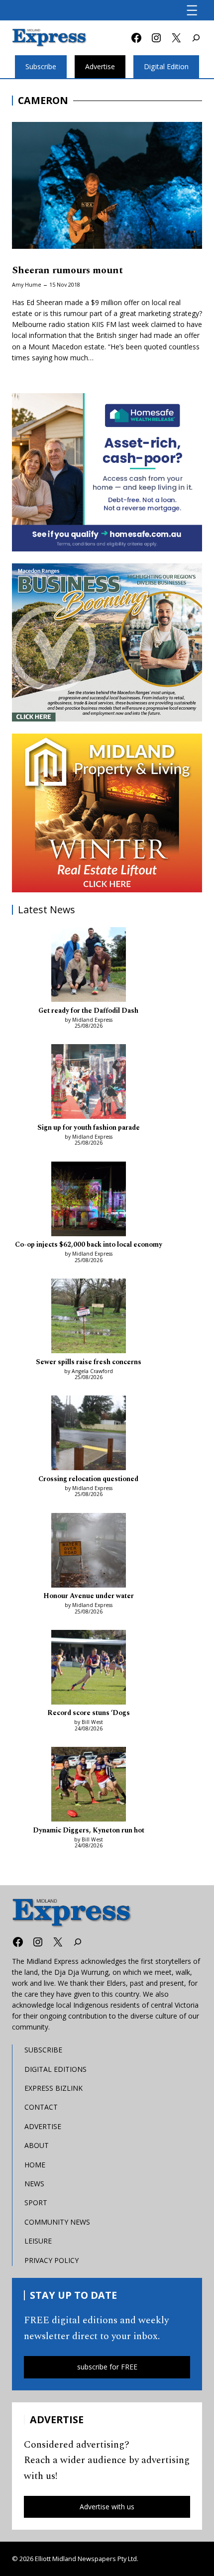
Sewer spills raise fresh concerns (89, 1362)
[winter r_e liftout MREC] (107, 813)
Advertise (100, 66)
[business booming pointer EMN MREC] (107, 643)
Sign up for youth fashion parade (89, 1128)
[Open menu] (192, 10)
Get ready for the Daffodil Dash (88, 1011)
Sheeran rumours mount (67, 270)
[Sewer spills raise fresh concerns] (89, 1317)
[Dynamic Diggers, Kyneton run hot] (89, 1786)
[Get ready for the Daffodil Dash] (89, 966)
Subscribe (41, 66)
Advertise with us (107, 2507)
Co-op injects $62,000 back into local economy (89, 1245)
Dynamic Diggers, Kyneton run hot (89, 1831)
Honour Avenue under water (89, 1596)
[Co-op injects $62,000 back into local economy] (89, 1200)
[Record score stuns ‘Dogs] (89, 1669)
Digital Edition (166, 66)
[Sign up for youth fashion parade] (89, 1083)
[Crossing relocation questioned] (89, 1434)
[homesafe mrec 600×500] (107, 472)
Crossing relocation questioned (88, 1479)
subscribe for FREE (107, 2367)
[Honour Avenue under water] (89, 1552)
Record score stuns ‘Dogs (89, 1713)
